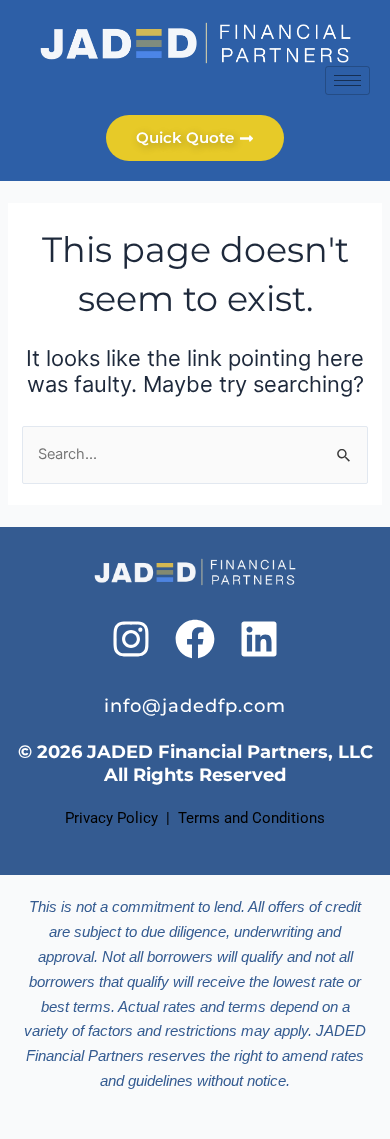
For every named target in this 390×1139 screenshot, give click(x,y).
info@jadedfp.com (195, 705)
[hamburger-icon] (347, 80)
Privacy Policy (111, 818)
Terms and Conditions (251, 818)
